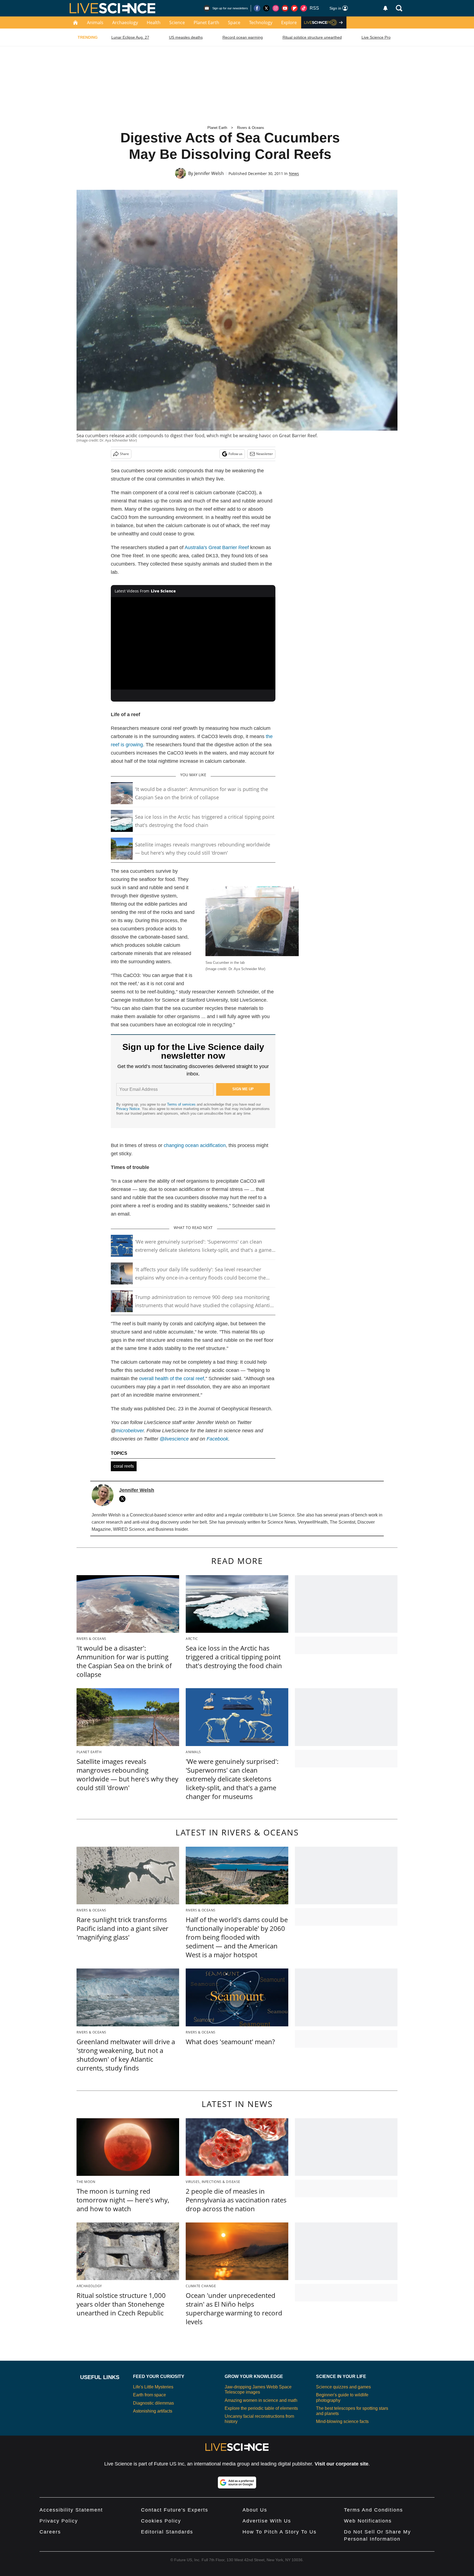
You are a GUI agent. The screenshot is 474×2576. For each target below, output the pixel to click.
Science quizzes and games (343, 2387)
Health (154, 22)
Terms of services (182, 1104)
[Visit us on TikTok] (304, 8)
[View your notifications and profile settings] (385, 8)
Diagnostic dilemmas (153, 2403)
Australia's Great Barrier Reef (217, 547)
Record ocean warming (243, 37)
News (294, 173)
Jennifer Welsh (209, 173)
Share (124, 454)
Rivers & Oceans (251, 128)
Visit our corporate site (342, 2464)
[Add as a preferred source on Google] (237, 2482)
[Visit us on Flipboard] (294, 8)
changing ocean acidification (195, 1145)
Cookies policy (161, 2521)
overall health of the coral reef (172, 1379)
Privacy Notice (128, 1109)
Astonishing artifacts (153, 2411)
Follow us (235, 454)
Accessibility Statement (71, 2510)
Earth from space (149, 2395)
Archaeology (125, 22)
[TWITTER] (124, 1499)
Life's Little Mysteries (153, 2387)
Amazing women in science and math (261, 2400)
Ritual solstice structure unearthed (312, 37)
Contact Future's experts (175, 2510)
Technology (261, 22)
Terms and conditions (373, 2510)
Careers (50, 2532)
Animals (95, 22)
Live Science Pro (376, 37)
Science (177, 22)
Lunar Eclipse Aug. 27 (130, 37)
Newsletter (265, 454)
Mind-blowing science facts (342, 2421)
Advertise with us (267, 2521)
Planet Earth (206, 22)
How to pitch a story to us (280, 2532)
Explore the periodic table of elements (261, 2408)
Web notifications (368, 2521)
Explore (289, 22)
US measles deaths (186, 37)
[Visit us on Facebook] (257, 8)
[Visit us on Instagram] (276, 8)
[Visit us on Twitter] (266, 8)
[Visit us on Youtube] (285, 8)
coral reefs (124, 1466)
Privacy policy (59, 2521)
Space (234, 22)
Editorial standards (167, 2532)
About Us (255, 2510)
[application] (193, 643)
